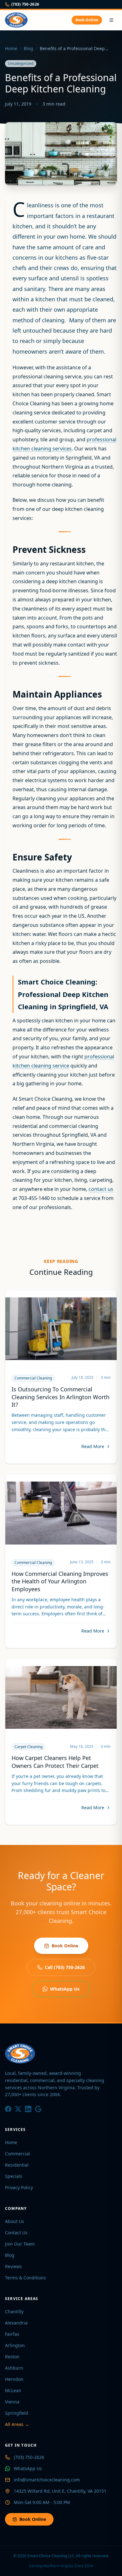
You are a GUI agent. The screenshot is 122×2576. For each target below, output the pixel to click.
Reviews (13, 2266)
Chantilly (14, 2311)
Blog (28, 48)
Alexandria (16, 2323)
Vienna (12, 2402)
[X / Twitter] (18, 2109)
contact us (101, 1189)
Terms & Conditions (25, 2278)
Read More (93, 1446)
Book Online (87, 20)
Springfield (17, 2413)
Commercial (18, 2154)
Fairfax (12, 2334)
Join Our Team (20, 2244)
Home (11, 48)
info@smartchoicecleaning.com (47, 2480)
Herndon (14, 2379)
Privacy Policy (19, 2187)
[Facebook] (8, 2109)
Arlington (15, 2345)
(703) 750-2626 (25, 4)
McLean (13, 2390)
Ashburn (14, 2368)
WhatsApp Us (65, 1989)
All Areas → (17, 2424)
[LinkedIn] (28, 2109)
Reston (12, 2357)
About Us (15, 2221)
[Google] (38, 2109)
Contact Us (16, 2233)
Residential (17, 2165)
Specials (14, 2176)
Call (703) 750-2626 (65, 1967)
